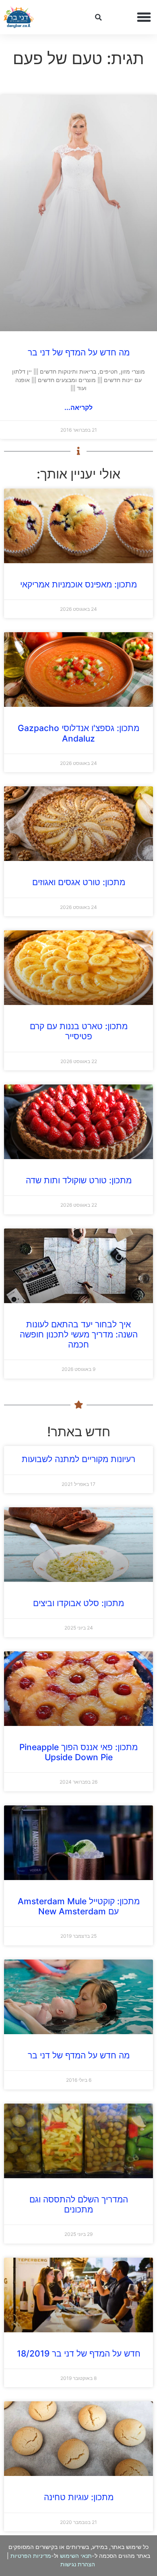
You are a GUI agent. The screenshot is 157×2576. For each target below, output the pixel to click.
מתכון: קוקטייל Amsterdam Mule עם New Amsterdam (79, 1906)
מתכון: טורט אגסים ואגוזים (79, 882)
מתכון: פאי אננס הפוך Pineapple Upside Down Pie (78, 1752)
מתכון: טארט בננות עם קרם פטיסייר (79, 1031)
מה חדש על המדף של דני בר (79, 352)
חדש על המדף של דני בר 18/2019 (79, 2353)
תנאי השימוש (76, 2556)
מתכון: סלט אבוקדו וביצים (78, 1603)
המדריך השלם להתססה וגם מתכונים (79, 2204)
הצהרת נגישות (78, 2564)
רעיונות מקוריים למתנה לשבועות (78, 1459)
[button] (144, 17)
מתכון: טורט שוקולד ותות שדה (79, 1180)
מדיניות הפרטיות (31, 2556)
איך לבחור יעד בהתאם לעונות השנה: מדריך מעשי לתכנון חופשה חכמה (79, 1334)
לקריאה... (78, 407)
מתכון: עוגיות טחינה (79, 2497)
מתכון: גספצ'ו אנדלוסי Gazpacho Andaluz (78, 733)
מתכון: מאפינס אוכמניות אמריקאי (78, 584)
